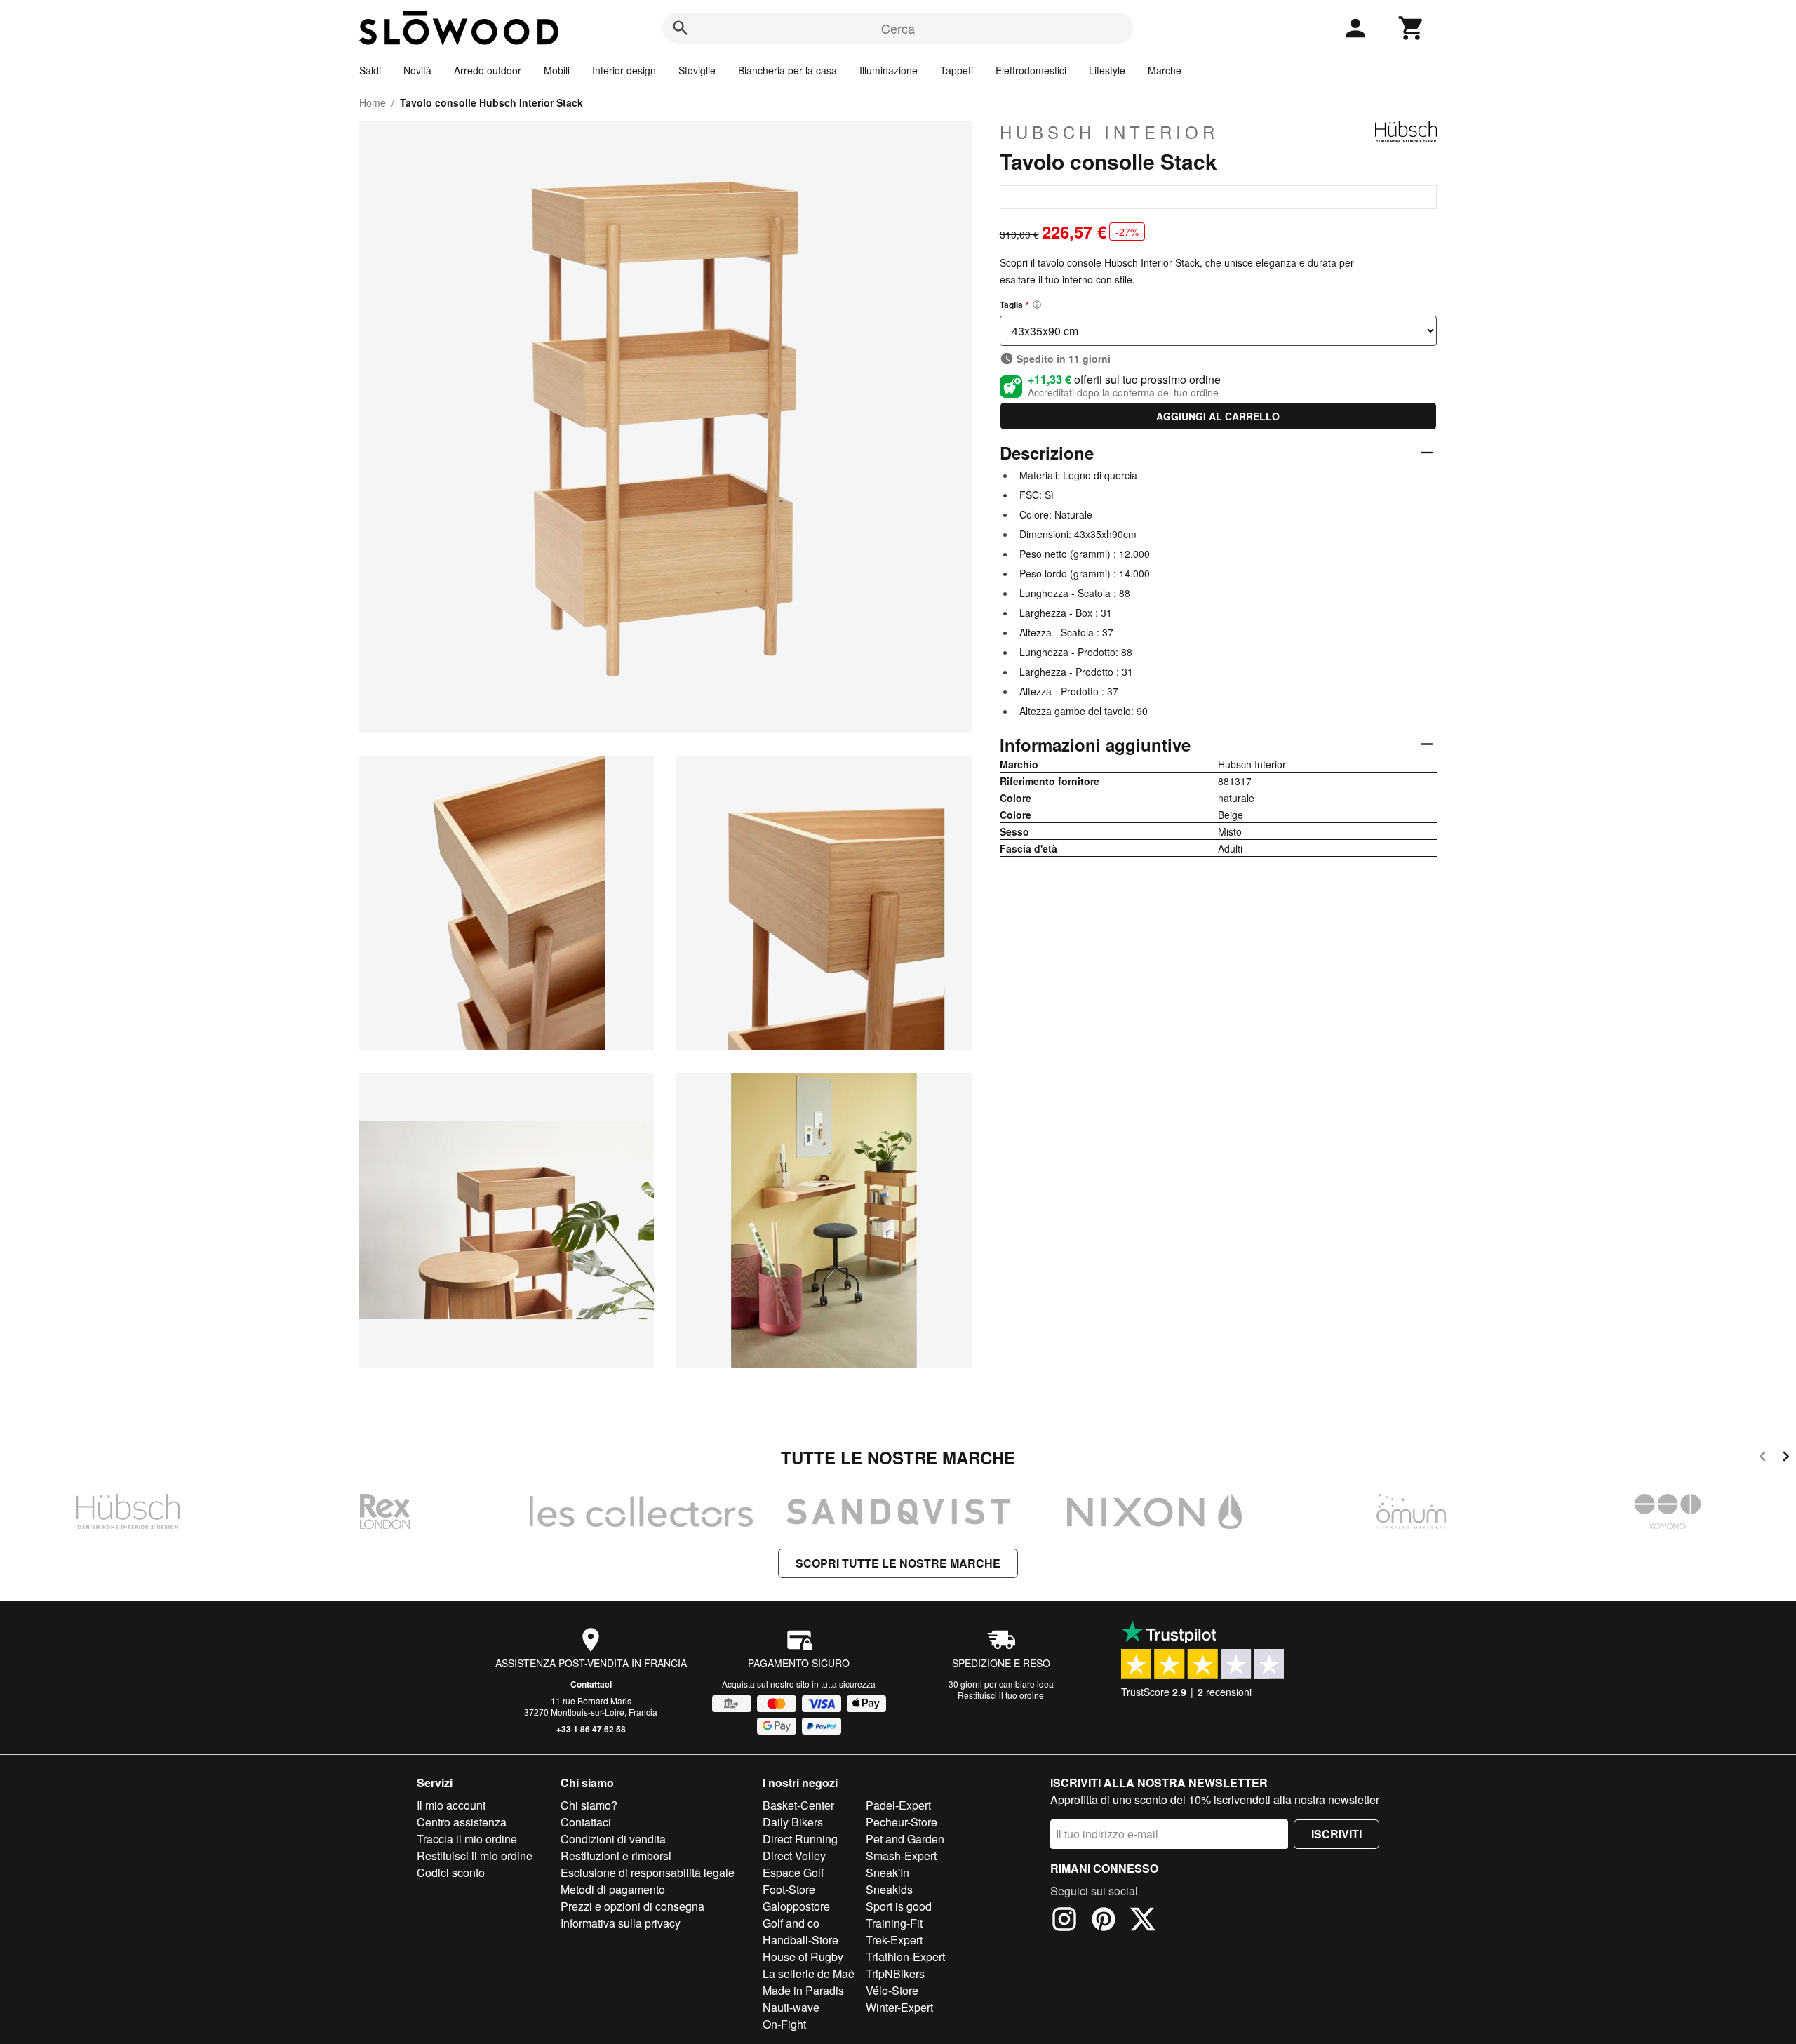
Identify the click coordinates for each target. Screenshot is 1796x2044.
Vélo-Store (892, 1990)
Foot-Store (789, 1889)
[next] (1786, 1458)
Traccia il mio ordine (467, 1839)
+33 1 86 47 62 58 (591, 1729)
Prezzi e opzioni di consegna (632, 1906)
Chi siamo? (589, 1805)
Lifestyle (1107, 70)
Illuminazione (889, 70)
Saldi (370, 70)
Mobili (557, 70)
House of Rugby (803, 1957)
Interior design (624, 70)
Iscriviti (1336, 1834)
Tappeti (957, 70)
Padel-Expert (898, 1805)
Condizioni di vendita (613, 1839)
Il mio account (451, 1805)
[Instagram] (1064, 1921)
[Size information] (1037, 305)
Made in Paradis (803, 1990)
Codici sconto (451, 1872)
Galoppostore (796, 1906)
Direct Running (800, 1839)
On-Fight (784, 2024)
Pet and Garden (905, 1839)
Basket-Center (798, 1805)
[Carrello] (1412, 28)
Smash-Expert (901, 1856)
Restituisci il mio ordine (475, 1856)
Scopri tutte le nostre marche (898, 1563)
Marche (1165, 70)
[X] (1143, 1921)
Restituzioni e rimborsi (616, 1856)
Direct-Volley (794, 1856)
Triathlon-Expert (905, 1957)
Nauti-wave (791, 2007)
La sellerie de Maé (809, 1973)
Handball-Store (800, 1940)
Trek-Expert (894, 1940)
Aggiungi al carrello (1218, 416)
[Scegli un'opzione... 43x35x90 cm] (1218, 331)
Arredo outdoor (488, 70)
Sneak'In (887, 1872)
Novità (417, 70)
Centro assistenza (462, 1822)
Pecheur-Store (902, 1822)
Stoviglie (697, 70)
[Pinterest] (1104, 1921)
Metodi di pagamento (613, 1889)
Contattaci (591, 1684)
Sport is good (899, 1906)
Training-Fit (894, 1923)
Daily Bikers (793, 1822)
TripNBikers (895, 1973)
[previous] (1763, 1458)
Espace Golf (793, 1872)
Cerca (898, 28)
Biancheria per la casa (788, 70)
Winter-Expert (899, 2007)
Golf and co (791, 1923)
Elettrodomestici (1031, 70)
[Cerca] (681, 28)
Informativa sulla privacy (621, 1923)
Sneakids (889, 1889)
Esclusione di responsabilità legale (648, 1872)
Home (373, 102)
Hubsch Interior (1109, 132)
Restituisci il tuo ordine (1001, 1695)
